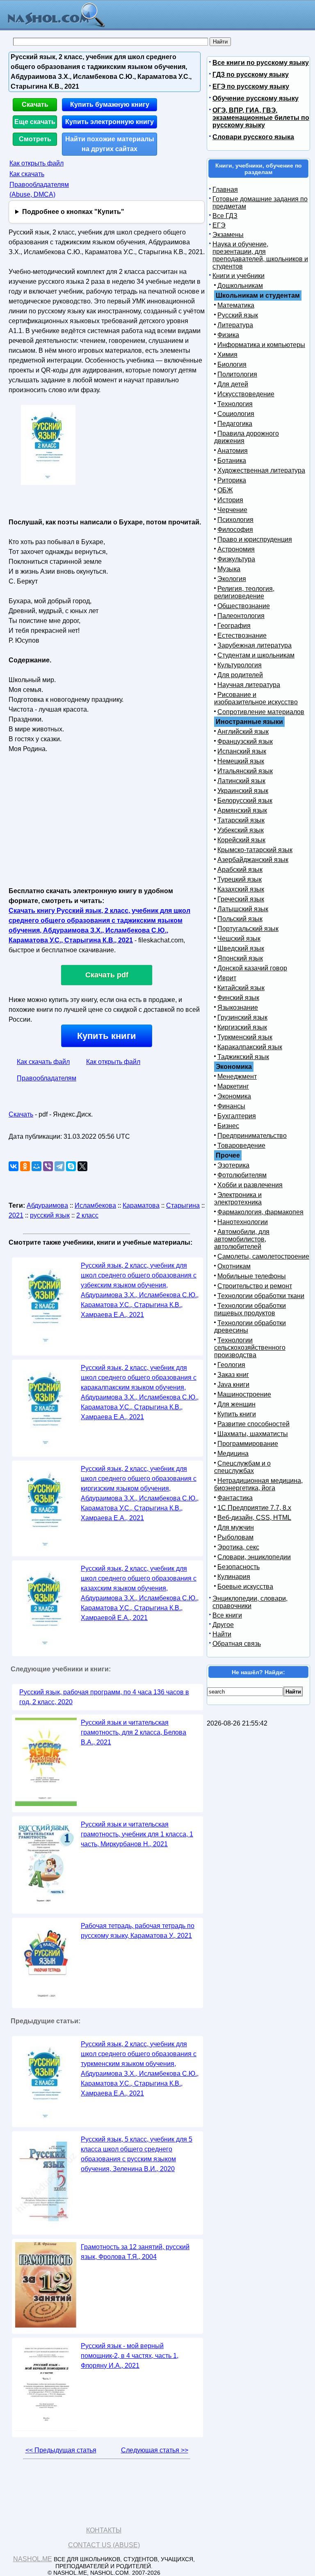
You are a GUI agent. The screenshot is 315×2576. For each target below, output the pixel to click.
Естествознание (242, 635)
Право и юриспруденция (255, 539)
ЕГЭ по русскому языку (251, 86)
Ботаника (232, 461)
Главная (225, 190)
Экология (232, 579)
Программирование (248, 1444)
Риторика (232, 480)
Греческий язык (241, 899)
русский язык (50, 1215)
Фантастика (235, 1498)
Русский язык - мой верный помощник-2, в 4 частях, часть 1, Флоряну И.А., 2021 (130, 2356)
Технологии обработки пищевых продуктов (250, 1309)
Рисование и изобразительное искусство (256, 698)
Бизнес (228, 1126)
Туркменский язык (245, 1037)
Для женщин (236, 1404)
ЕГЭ (219, 225)
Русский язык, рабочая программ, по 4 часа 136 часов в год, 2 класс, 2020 (104, 1697)
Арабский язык (240, 870)
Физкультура (236, 559)
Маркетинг (233, 1086)
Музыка (229, 569)
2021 (16, 1215)
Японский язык (240, 958)
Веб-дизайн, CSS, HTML (254, 1518)
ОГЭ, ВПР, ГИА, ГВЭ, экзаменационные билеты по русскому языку (261, 118)
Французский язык (245, 741)
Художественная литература (261, 470)
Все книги (227, 1615)
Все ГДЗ (225, 216)
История (230, 500)
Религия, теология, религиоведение (244, 592)
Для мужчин (236, 1527)
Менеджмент (237, 1077)
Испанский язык (242, 751)
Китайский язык (241, 988)
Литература (235, 325)
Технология (235, 404)
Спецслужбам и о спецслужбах (242, 1467)
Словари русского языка (253, 137)
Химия (227, 355)
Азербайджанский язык (253, 860)
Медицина (233, 1453)
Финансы (231, 1106)
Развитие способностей (253, 1424)
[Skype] (71, 1166)
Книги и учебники (239, 276)
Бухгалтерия (237, 1116)
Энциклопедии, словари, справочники (250, 1602)
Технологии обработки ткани (261, 1296)
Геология (231, 1365)
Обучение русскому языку (256, 98)
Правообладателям (47, 1078)
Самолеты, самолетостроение (263, 1256)
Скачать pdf (107, 975)
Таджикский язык (243, 1057)
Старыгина (183, 1205)
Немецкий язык (241, 761)
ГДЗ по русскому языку (251, 75)
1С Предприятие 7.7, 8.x (254, 1508)
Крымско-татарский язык (255, 850)
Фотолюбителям (242, 1175)
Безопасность (239, 1567)
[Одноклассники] (25, 1166)
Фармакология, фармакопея (260, 1212)
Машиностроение (244, 1394)
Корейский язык (241, 840)
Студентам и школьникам (256, 655)
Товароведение (241, 1146)
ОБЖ (225, 490)
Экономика (234, 1096)
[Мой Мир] (37, 1166)
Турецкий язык (240, 879)
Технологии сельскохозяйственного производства (250, 1348)
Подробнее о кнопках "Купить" (73, 212)
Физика (228, 335)
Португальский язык (248, 929)
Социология (236, 414)
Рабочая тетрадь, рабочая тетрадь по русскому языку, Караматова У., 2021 (138, 1931)
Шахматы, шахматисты (253, 1434)
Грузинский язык (242, 1017)
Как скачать (27, 174)
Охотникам (234, 1266)
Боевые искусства (245, 1587)
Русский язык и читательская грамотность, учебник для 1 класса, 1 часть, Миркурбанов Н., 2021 (137, 1834)
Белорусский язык (245, 801)
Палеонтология (241, 616)
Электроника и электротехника (238, 1198)
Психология (235, 520)
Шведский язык (241, 948)
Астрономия (236, 549)
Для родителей (240, 675)
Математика (236, 305)
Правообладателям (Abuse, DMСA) (39, 190)
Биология (232, 364)
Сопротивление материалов (261, 712)
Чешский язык (239, 939)
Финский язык (238, 998)
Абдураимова (47, 1205)
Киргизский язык (242, 1027)
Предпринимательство (252, 1136)
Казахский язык (241, 889)
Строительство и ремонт (255, 1286)
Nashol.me (33, 2559)
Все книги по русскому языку (261, 63)
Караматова (141, 1205)
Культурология (240, 665)
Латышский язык (243, 909)
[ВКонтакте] (14, 1166)
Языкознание (238, 1008)
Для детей (233, 384)
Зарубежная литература (255, 645)
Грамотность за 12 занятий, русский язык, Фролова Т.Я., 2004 (135, 2252)
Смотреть (35, 139)
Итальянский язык (245, 771)
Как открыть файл (37, 163)
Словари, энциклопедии (254, 1557)
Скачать (35, 105)
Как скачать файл (43, 1062)
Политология (237, 374)
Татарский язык (241, 820)
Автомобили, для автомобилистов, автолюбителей (242, 1239)
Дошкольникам (240, 286)
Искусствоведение (246, 394)
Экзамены (228, 235)
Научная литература (249, 685)
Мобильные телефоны (252, 1276)
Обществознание (244, 606)
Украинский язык (243, 791)
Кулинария (234, 1577)
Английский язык (243, 732)
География (234, 626)
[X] (82, 1166)
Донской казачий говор (252, 968)
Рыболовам (235, 1537)
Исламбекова (95, 1205)
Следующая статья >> (155, 2450)
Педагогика (235, 424)
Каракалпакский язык (250, 1047)
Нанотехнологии (243, 1222)
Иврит (227, 978)
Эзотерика (233, 1165)
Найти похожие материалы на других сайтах (110, 144)
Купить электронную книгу (110, 122)
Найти (222, 1634)
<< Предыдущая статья (61, 2450)
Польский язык (240, 919)
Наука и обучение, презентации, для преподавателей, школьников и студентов (260, 255)
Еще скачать (35, 122)
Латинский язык (241, 781)
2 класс (87, 1215)
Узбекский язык (241, 830)
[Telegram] (59, 1166)
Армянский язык (242, 810)
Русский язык (238, 315)
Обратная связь (237, 1644)
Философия (235, 530)
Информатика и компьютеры (261, 345)
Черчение (232, 510)
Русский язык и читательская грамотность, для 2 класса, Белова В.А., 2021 (134, 1732)
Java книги (233, 1385)
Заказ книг (233, 1375)
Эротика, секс (238, 1547)
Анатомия (233, 451)
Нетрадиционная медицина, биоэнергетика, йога (258, 1484)
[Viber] (48, 1166)
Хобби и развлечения (250, 1185)
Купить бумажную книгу (110, 105)
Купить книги (107, 1036)
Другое (223, 1625)
